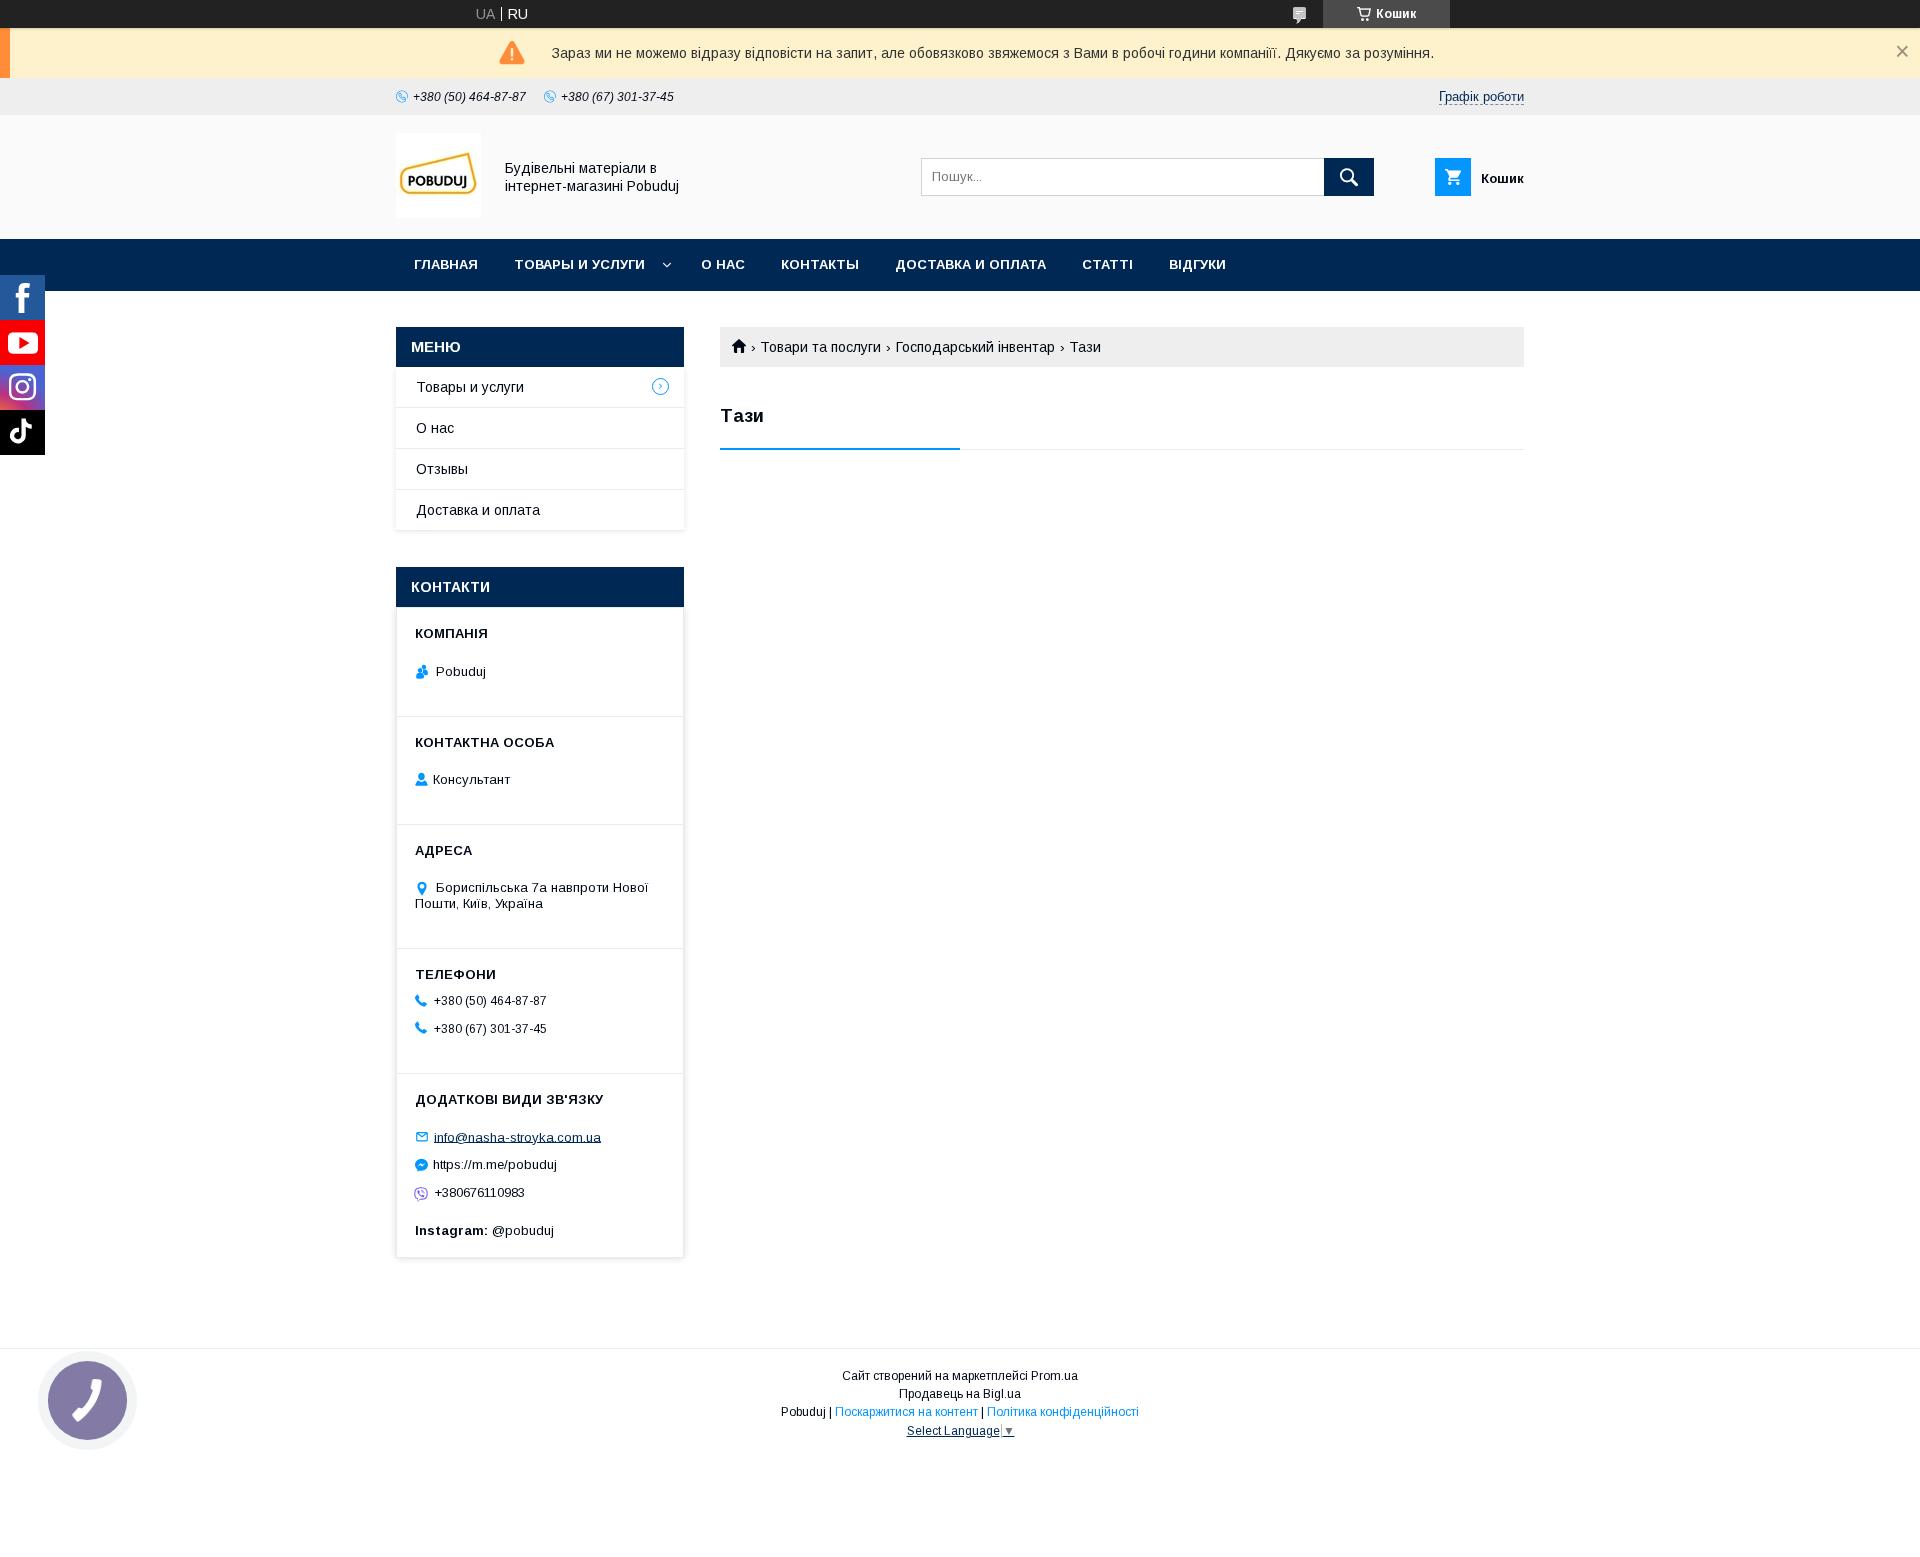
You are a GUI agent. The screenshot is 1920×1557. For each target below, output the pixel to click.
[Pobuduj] (438, 213)
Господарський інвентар (975, 347)
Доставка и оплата (970, 264)
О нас (723, 264)
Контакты (820, 264)
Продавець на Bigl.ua (960, 1394)
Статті (1107, 264)
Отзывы (442, 469)
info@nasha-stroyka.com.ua (517, 1136)
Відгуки (1197, 264)
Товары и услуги (579, 264)
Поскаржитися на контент (906, 1412)
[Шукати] (1349, 177)
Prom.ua (1054, 1376)
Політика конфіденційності (1063, 1412)
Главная (446, 264)
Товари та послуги (820, 347)
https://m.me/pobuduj (495, 1164)
